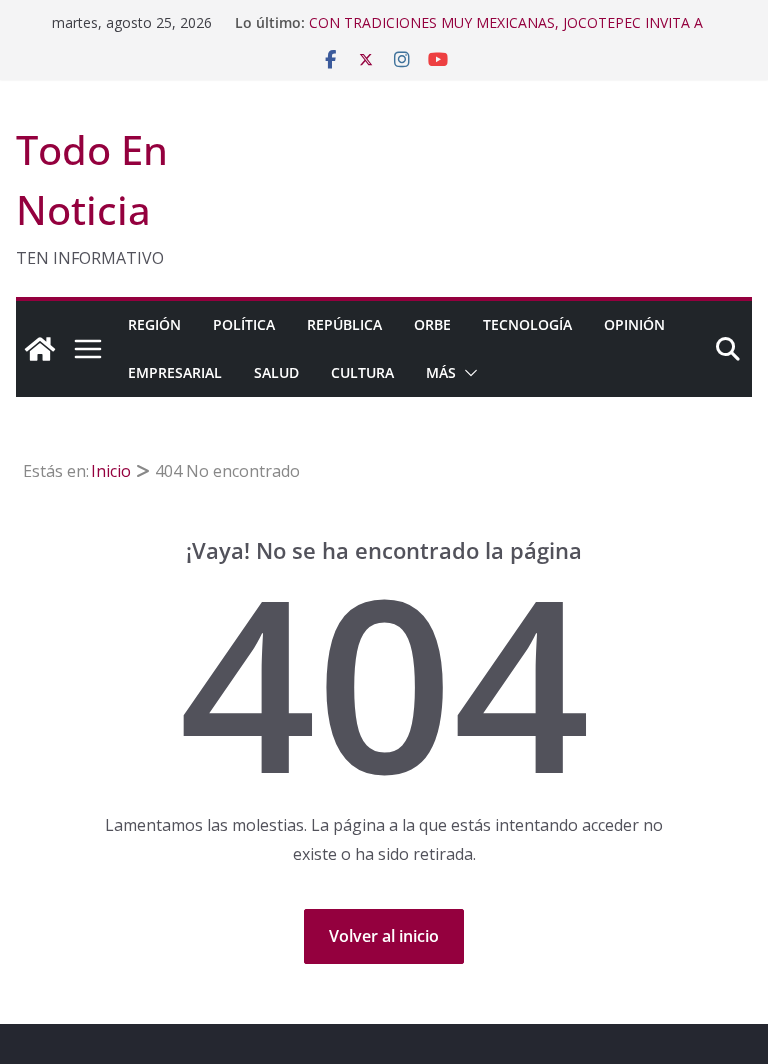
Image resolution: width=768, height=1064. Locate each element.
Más (441, 372)
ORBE (432, 324)
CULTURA (362, 372)
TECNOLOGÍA (527, 324)
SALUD (276, 372)
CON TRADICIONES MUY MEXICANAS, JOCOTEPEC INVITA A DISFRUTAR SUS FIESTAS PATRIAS (506, 32)
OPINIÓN (634, 324)
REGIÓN (154, 324)
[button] (467, 373)
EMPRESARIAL (175, 372)
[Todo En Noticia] (40, 349)
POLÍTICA (244, 324)
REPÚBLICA (344, 324)
